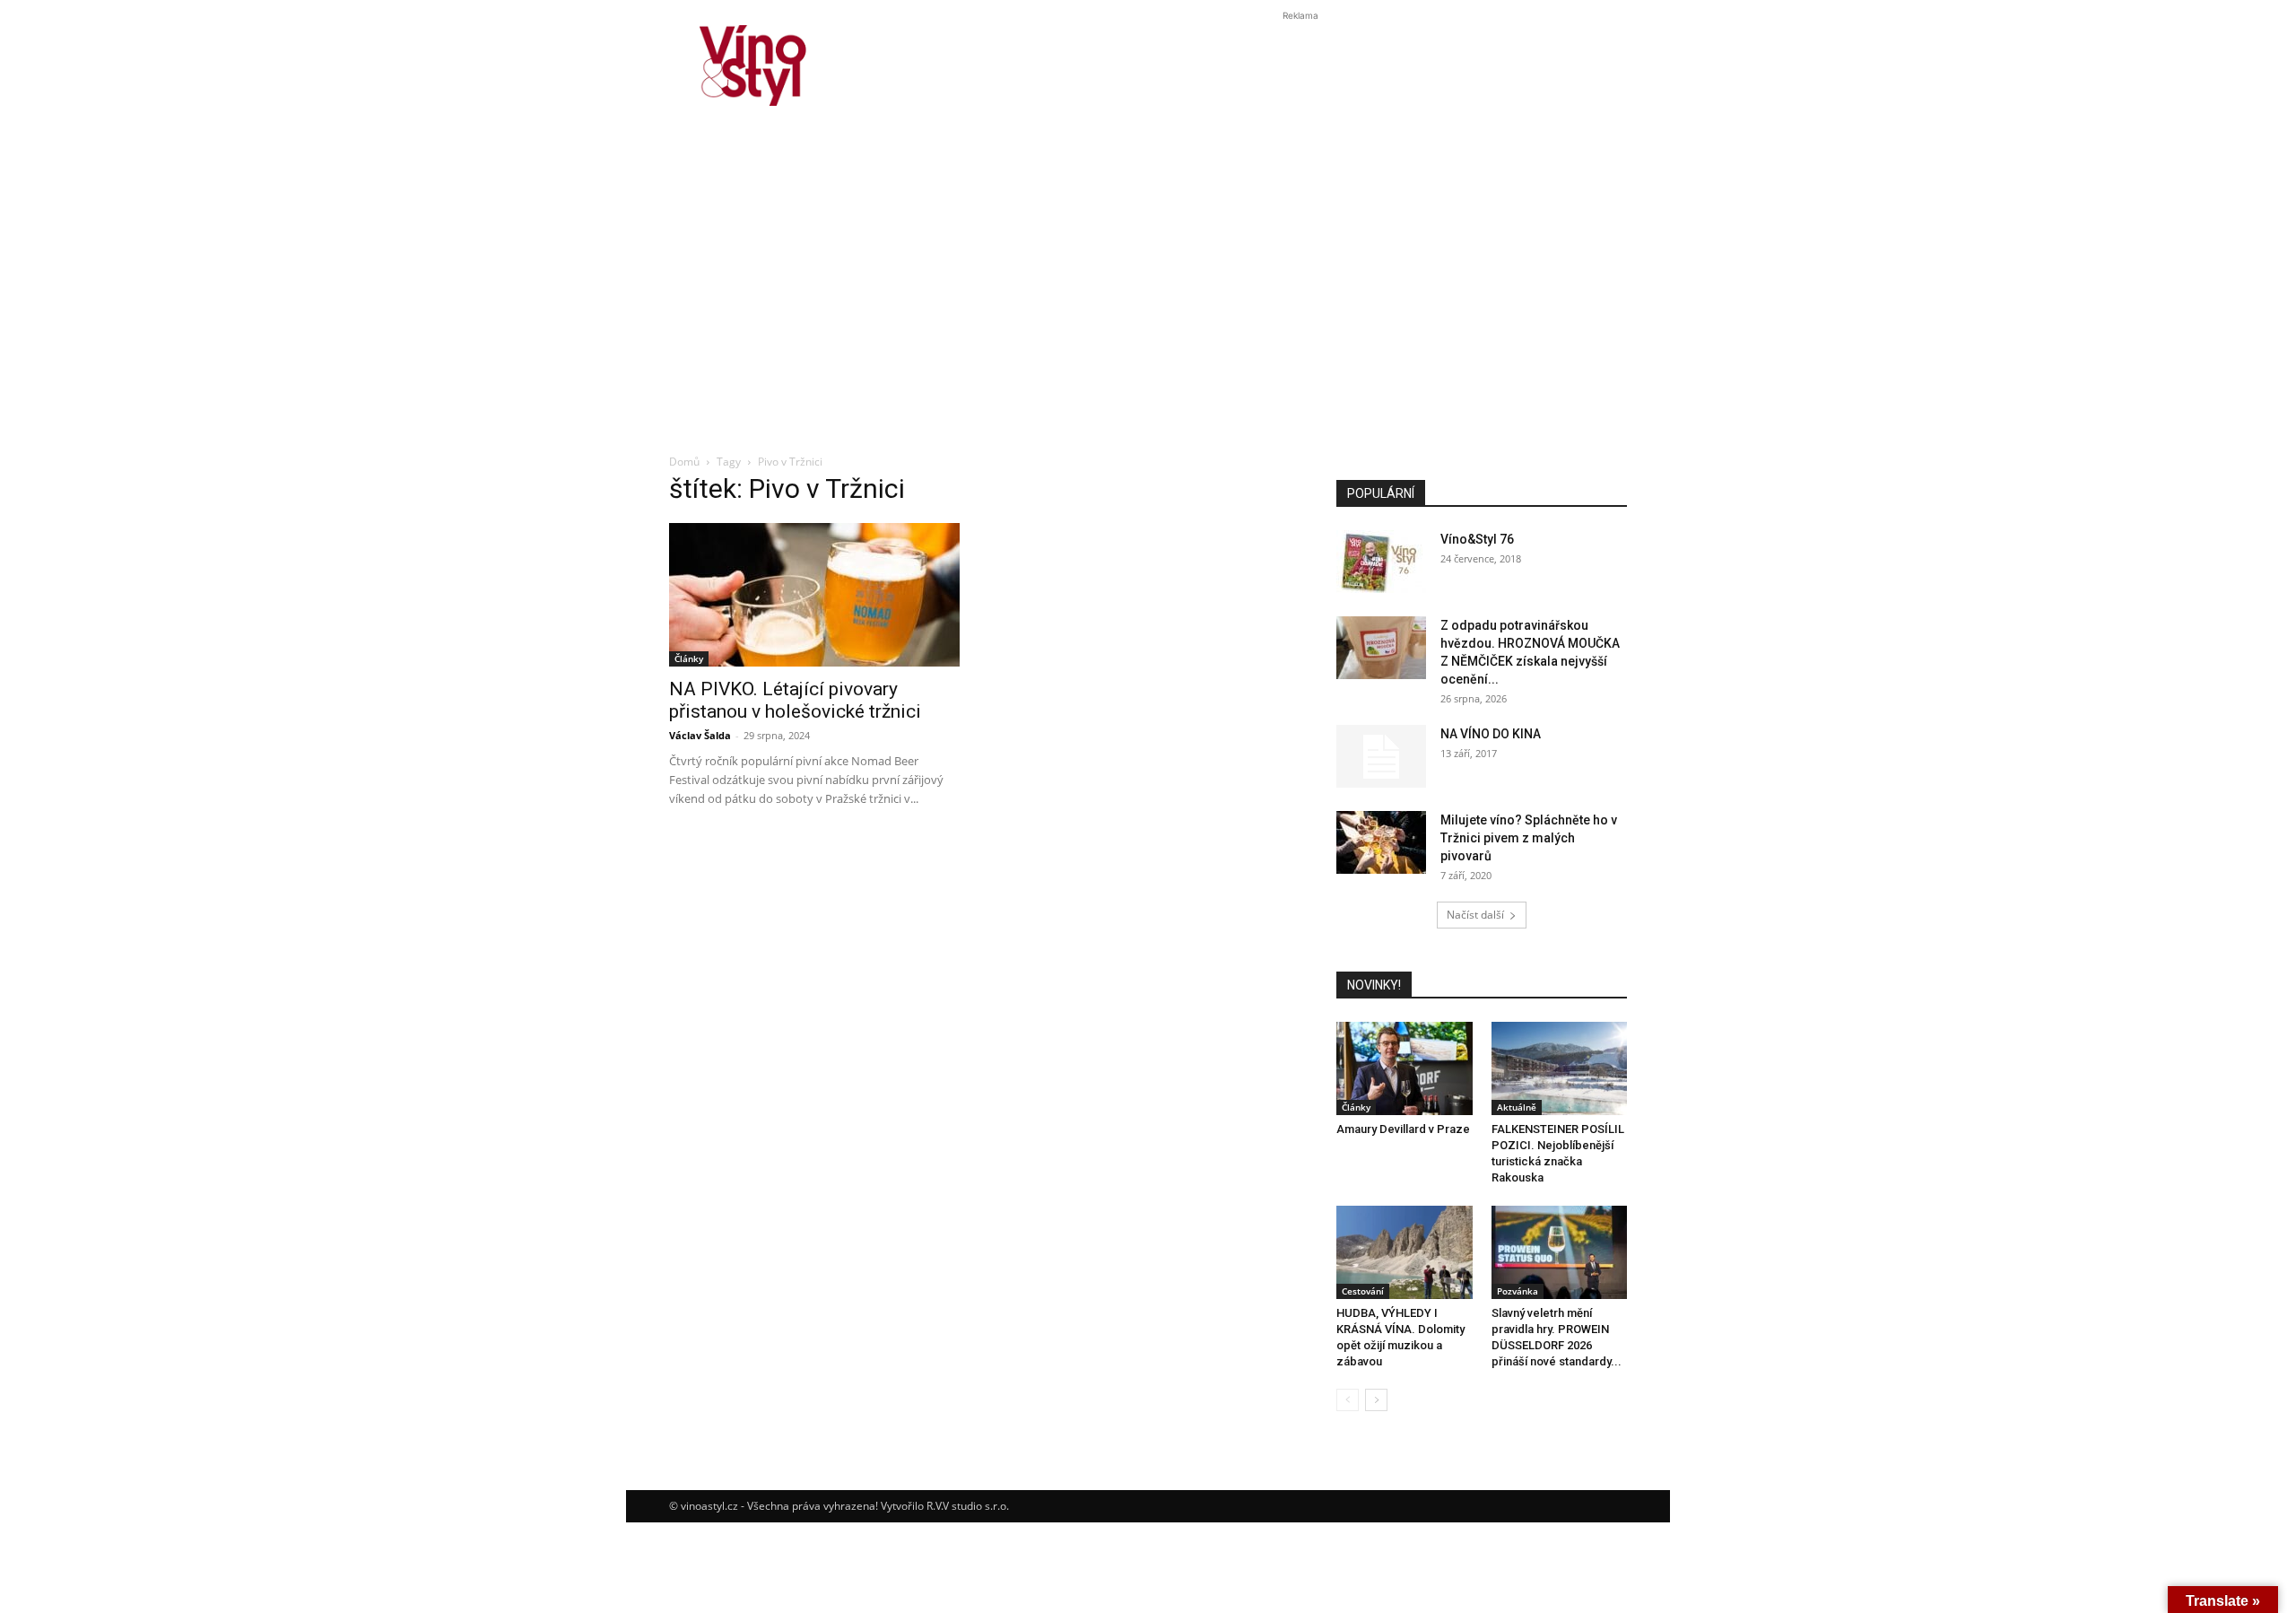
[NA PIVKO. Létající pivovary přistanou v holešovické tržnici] (814, 595)
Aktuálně (1517, 1107)
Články (689, 658)
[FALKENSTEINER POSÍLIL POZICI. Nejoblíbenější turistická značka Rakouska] (1560, 1068)
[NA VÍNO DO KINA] (1381, 756)
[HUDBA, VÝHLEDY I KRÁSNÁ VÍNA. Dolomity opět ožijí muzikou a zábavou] (1405, 1252)
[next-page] (1376, 1400)
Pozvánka (1518, 1291)
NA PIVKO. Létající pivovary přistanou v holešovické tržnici (795, 700)
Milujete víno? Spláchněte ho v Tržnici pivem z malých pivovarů (1529, 838)
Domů (684, 462)
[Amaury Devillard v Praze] (1405, 1068)
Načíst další (1475, 915)
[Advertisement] (1148, 309)
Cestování (1363, 1291)
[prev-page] (1348, 1400)
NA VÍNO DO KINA (1491, 734)
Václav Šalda (700, 735)
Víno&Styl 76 (1477, 539)
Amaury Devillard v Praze (1403, 1129)
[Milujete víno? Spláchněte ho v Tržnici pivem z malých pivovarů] (1381, 842)
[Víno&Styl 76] (1381, 562)
